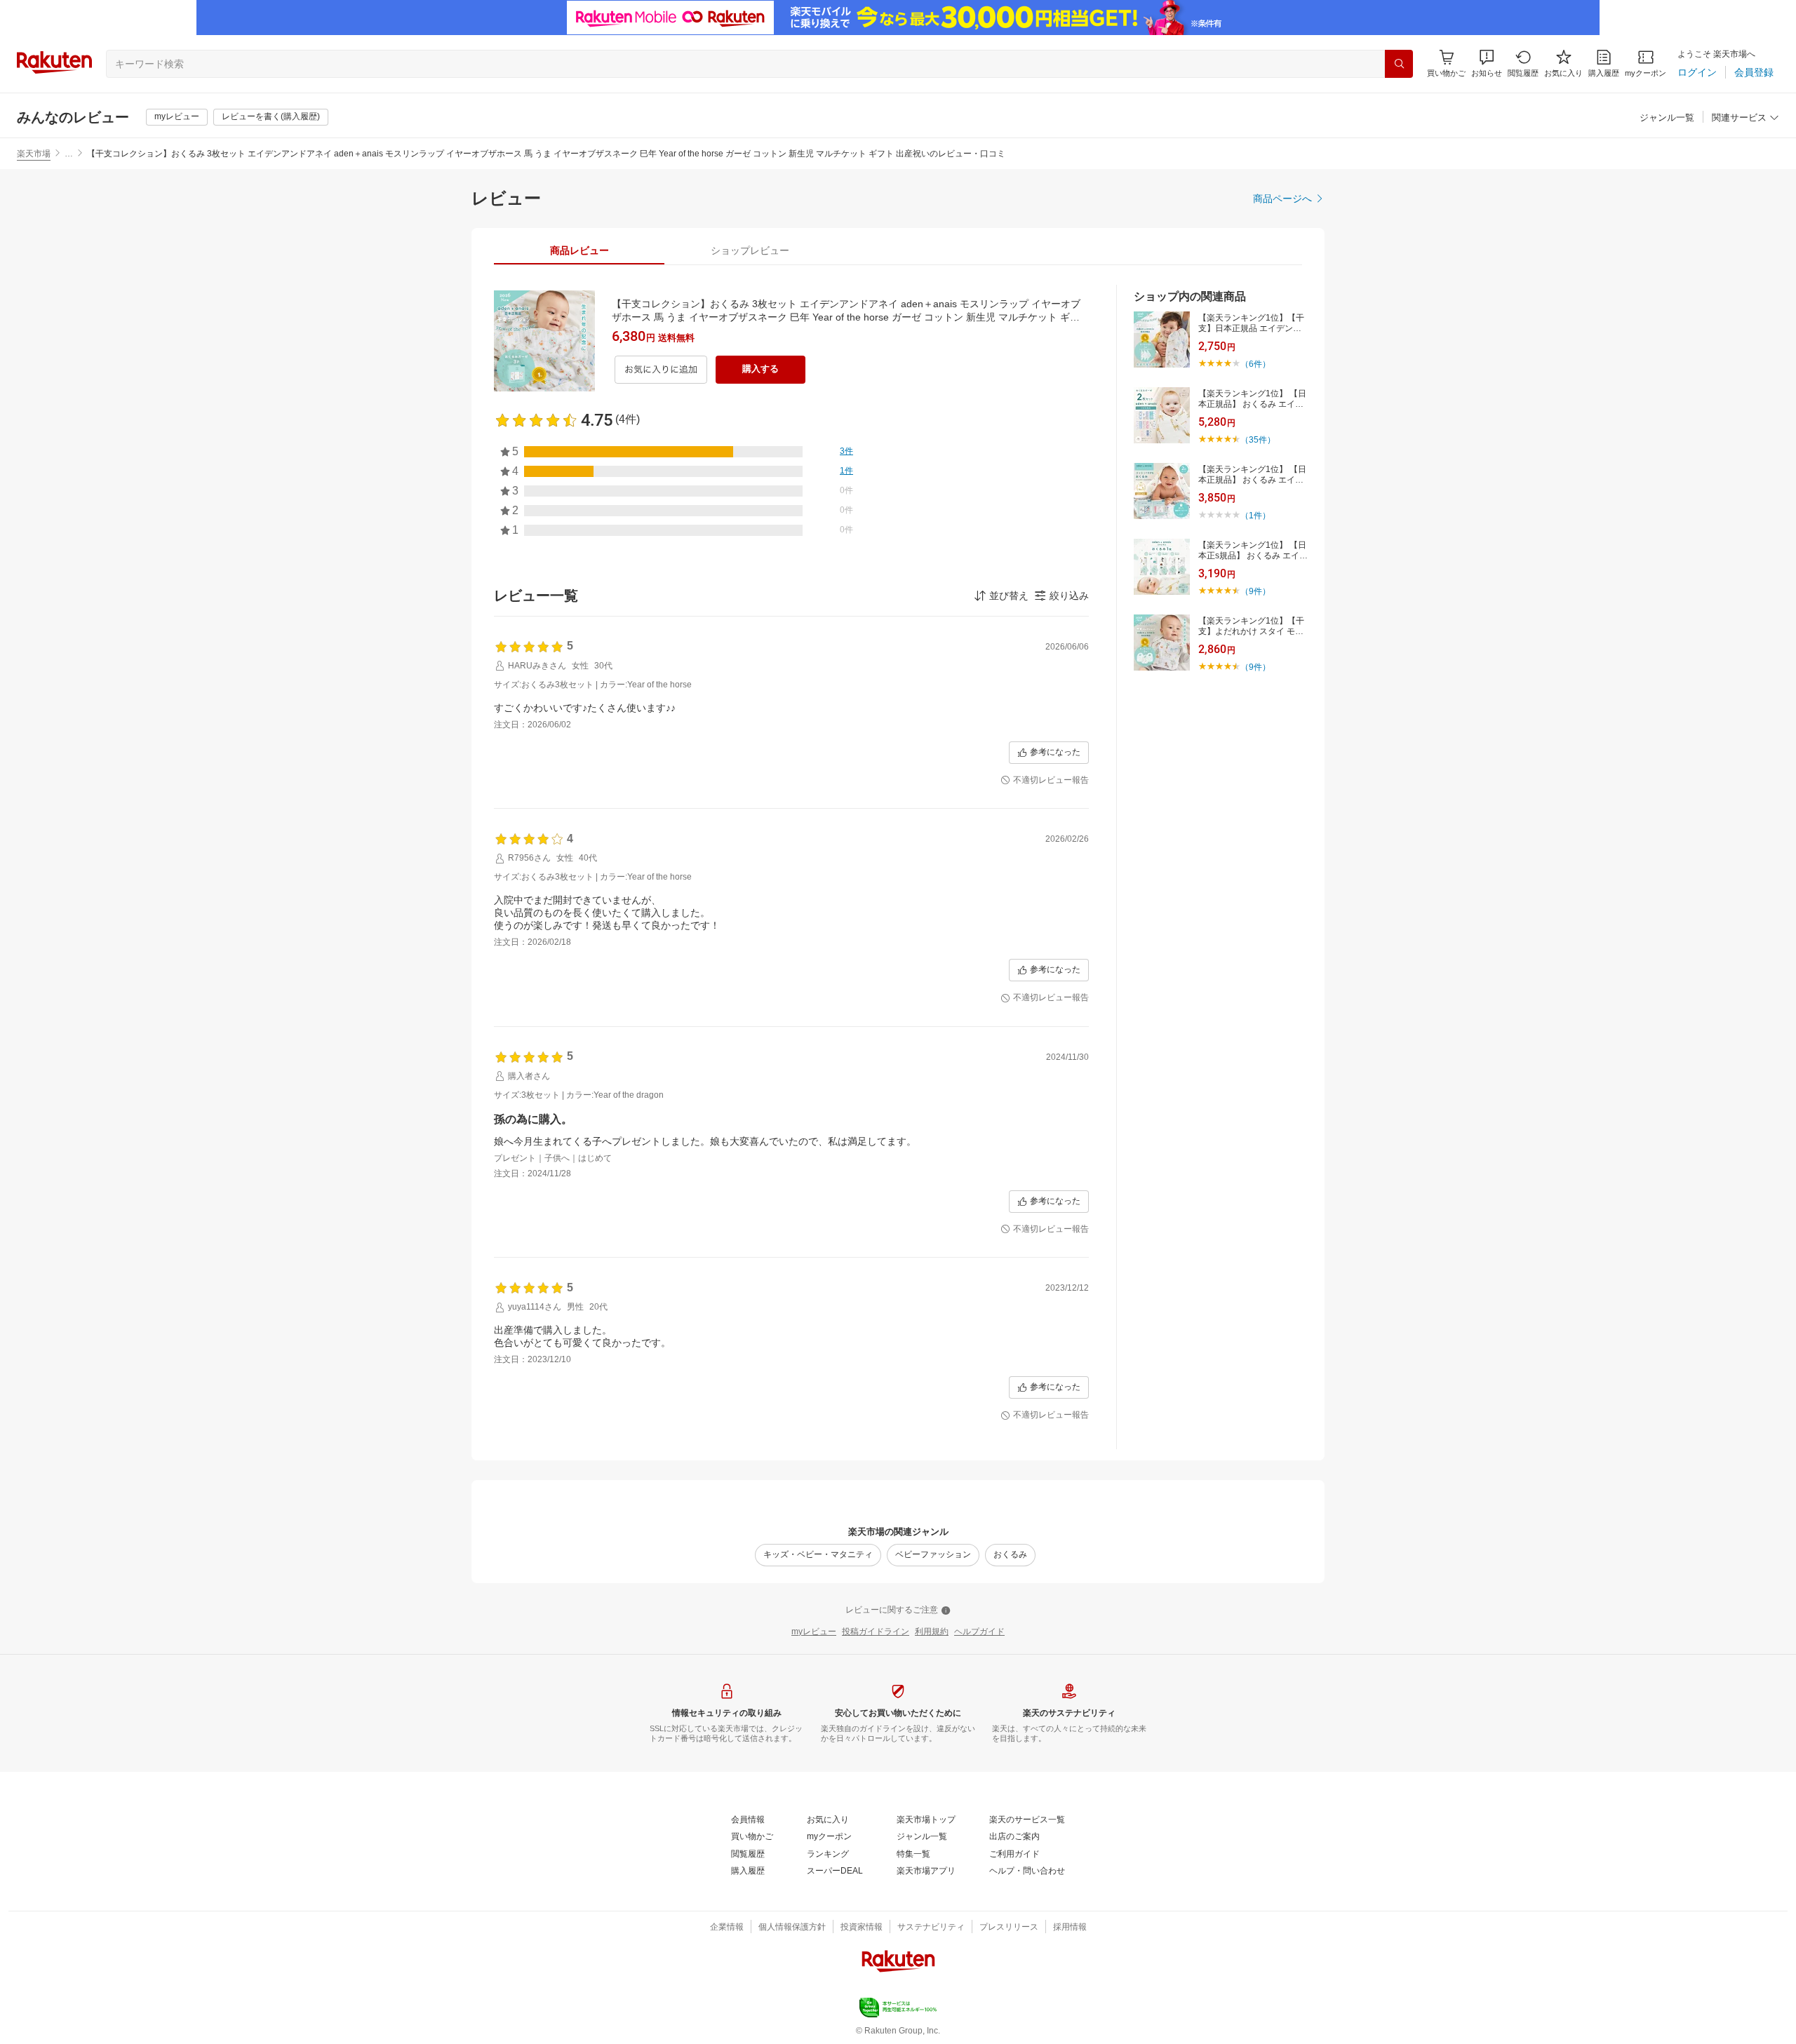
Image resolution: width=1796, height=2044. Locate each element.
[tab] (579, 250)
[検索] (1399, 64)
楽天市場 (34, 154)
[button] (1487, 63)
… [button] (69, 154)
